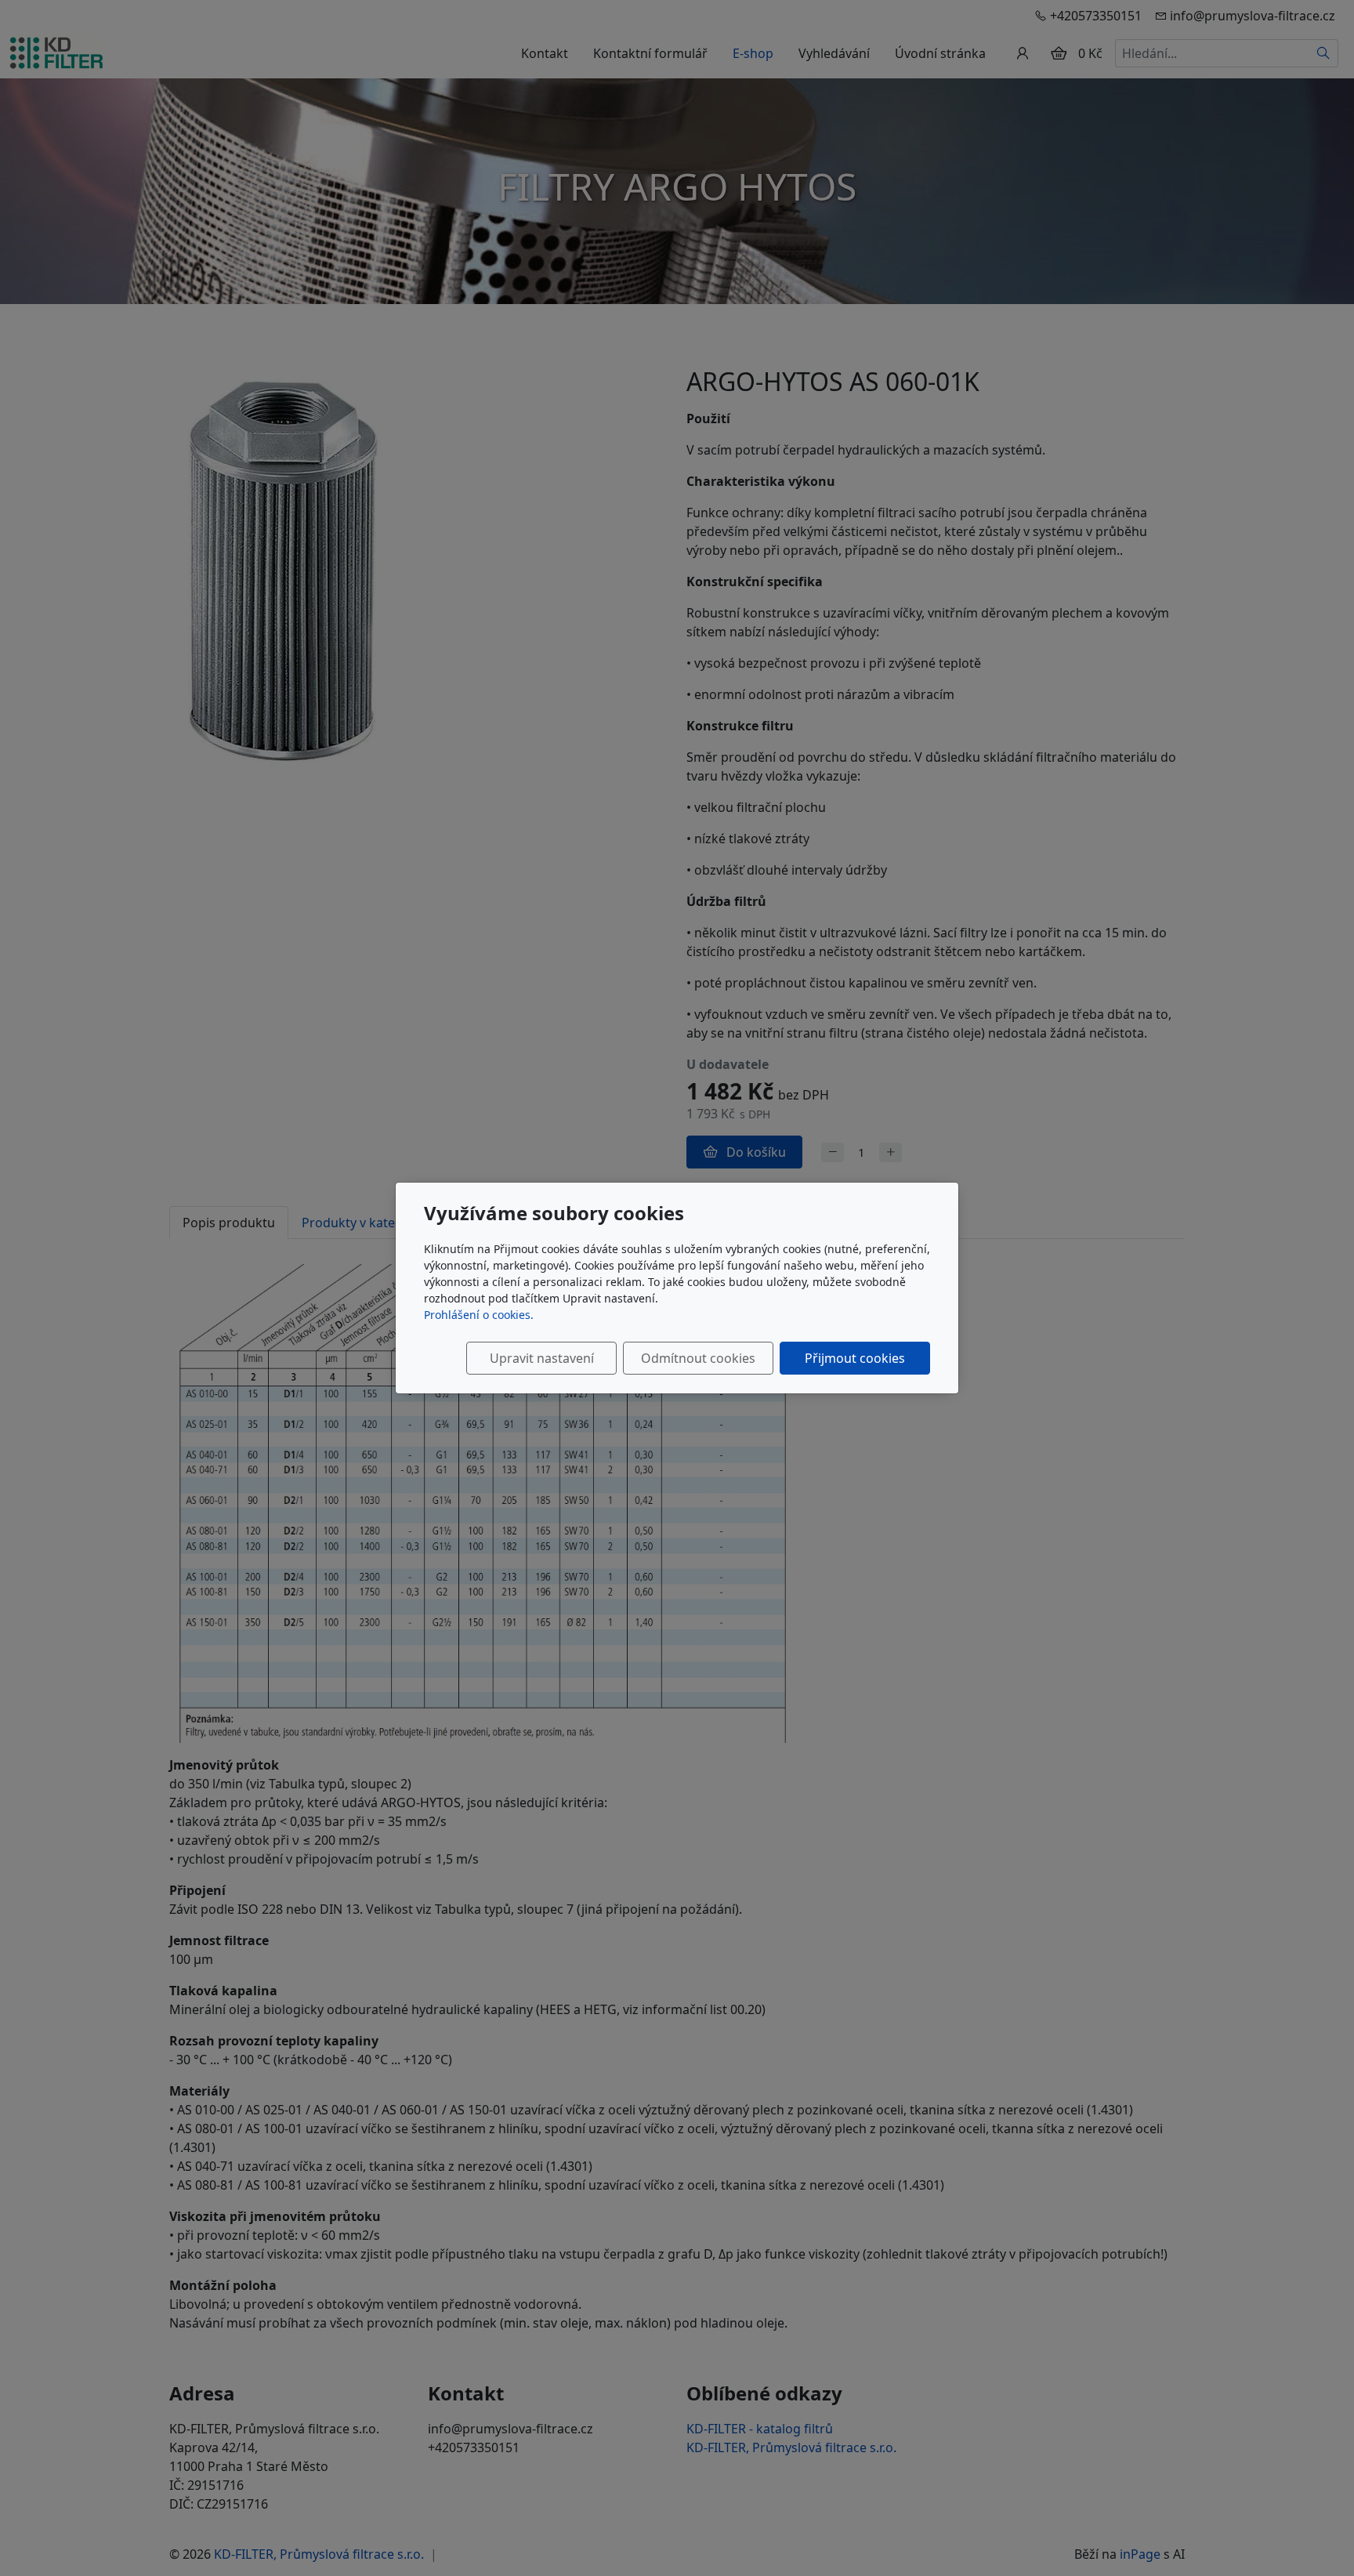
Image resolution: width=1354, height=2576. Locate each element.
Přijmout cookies (855, 1358)
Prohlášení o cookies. (479, 1315)
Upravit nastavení (542, 1358)
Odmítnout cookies (698, 1358)
